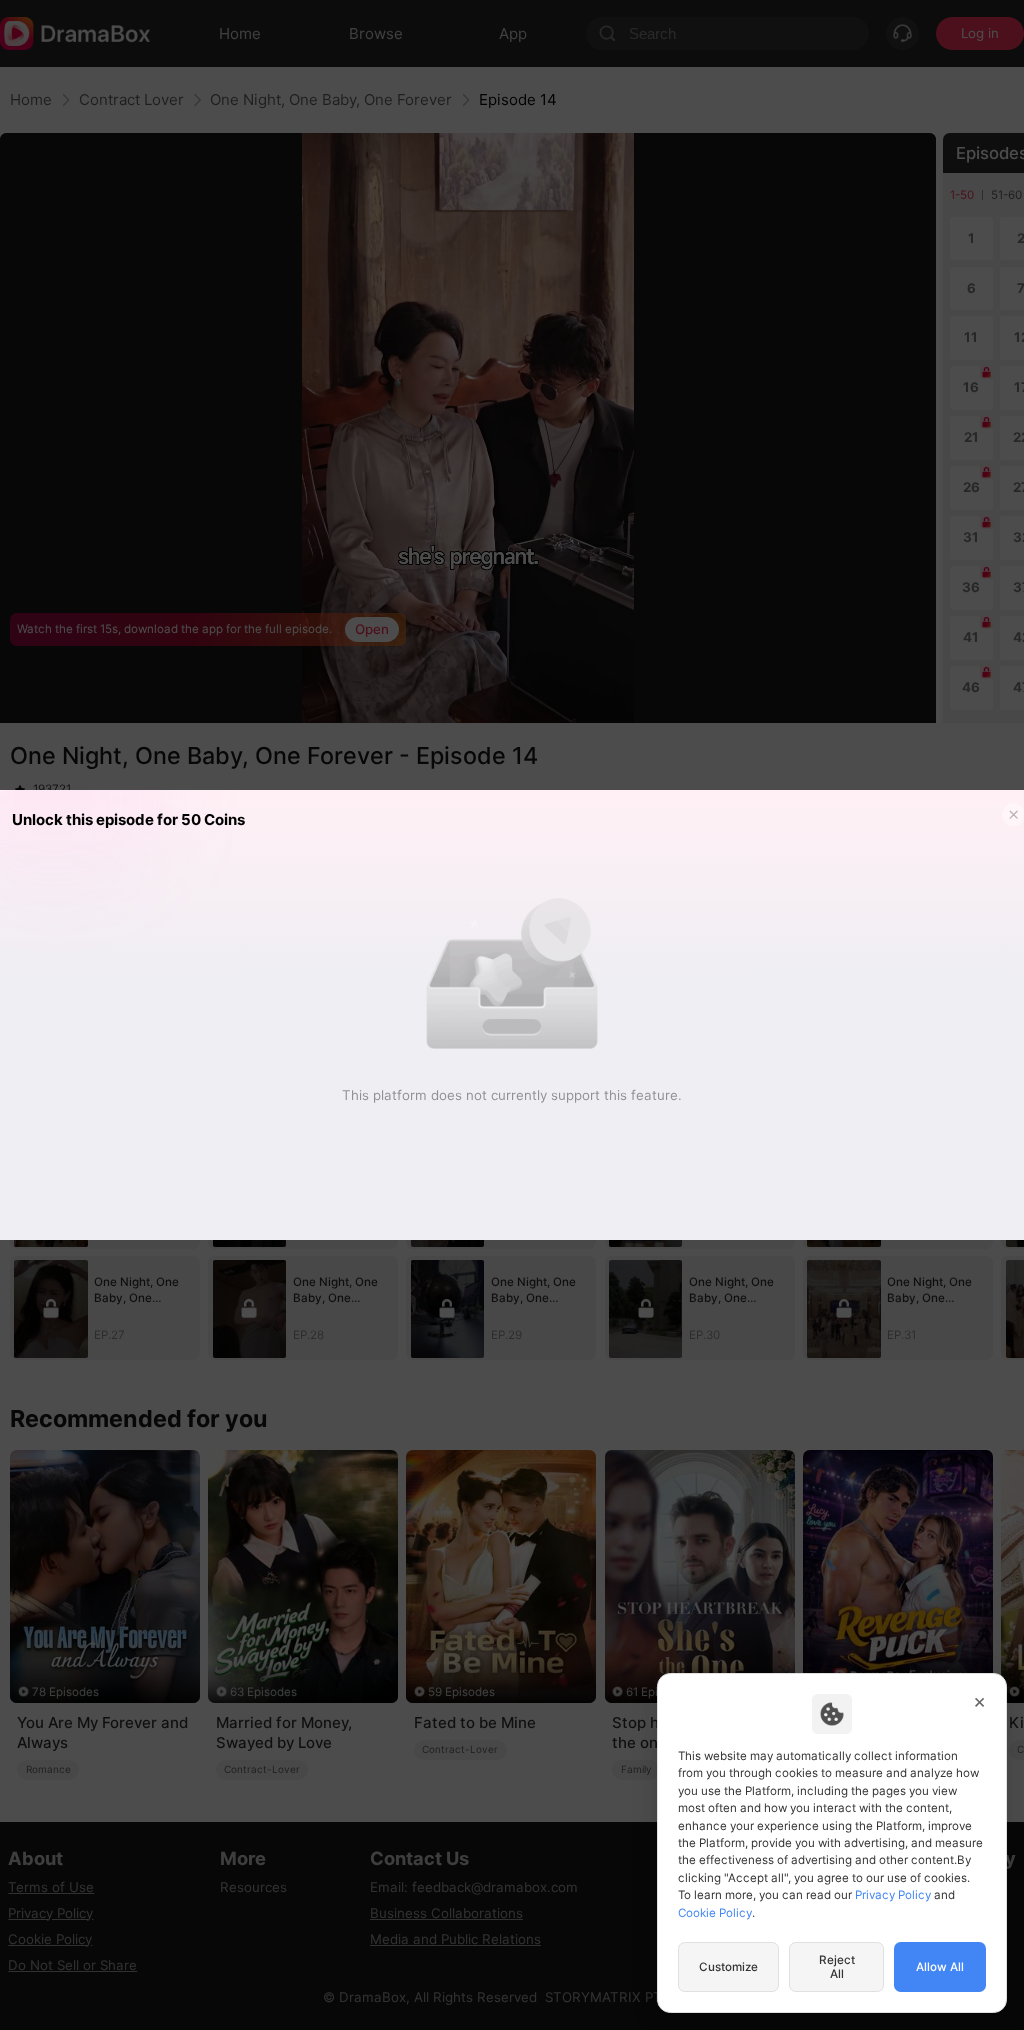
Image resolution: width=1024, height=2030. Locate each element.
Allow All (940, 1967)
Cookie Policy (715, 1913)
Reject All (837, 1967)
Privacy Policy (893, 1895)
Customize (728, 1967)
